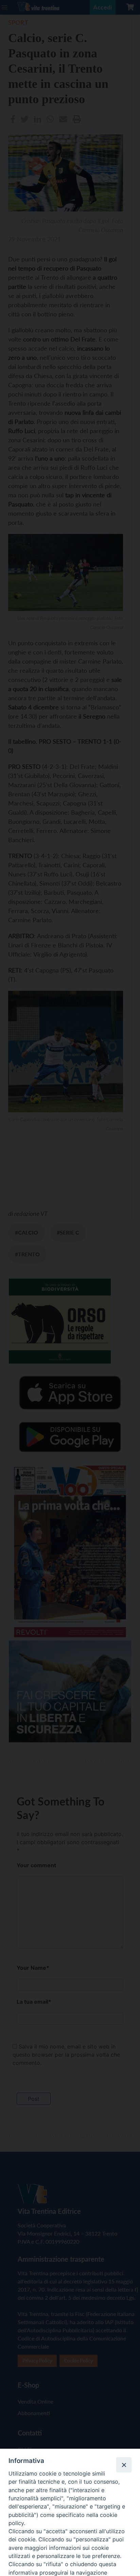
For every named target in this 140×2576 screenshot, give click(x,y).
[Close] (124, 2465)
